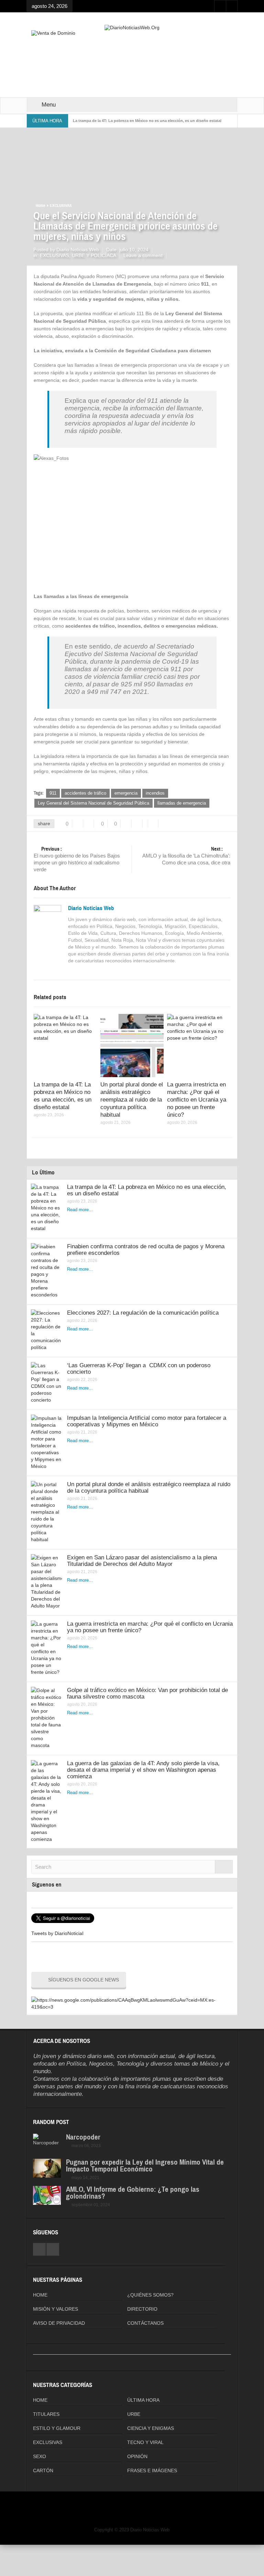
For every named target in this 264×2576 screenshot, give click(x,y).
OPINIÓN (137, 2456)
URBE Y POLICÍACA (94, 255)
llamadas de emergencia (182, 803)
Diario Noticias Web (91, 908)
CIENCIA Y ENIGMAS (151, 2428)
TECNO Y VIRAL (145, 2442)
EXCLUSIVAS (61, 206)
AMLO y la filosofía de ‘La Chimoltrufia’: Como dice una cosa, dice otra (186, 856)
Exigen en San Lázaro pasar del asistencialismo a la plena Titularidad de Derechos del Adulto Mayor (142, 1561)
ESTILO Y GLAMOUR (57, 2428)
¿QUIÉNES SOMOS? (150, 2295)
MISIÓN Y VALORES (56, 2309)
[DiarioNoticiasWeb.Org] (132, 27)
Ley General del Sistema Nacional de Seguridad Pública (93, 803)
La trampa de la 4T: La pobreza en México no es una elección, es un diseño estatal (147, 121)
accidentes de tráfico (85, 793)
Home (40, 206)
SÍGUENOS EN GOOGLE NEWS (84, 1980)
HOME (40, 2295)
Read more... (80, 1210)
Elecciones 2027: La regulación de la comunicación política (143, 1313)
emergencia (126, 793)
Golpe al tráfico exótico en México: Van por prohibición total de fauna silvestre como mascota (147, 1693)
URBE (134, 2414)
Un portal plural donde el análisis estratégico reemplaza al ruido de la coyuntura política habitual (132, 1100)
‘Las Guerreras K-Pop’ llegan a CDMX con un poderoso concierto (139, 1369)
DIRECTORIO (142, 2309)
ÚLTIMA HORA (143, 2400)
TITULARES (46, 2414)
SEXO (40, 2456)
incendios (155, 793)
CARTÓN (43, 2470)
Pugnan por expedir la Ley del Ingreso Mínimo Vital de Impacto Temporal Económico (145, 2166)
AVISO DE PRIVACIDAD (59, 2323)
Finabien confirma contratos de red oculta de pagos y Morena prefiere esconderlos (146, 1250)
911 (53, 793)
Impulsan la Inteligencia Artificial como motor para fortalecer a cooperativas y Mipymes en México (147, 1421)
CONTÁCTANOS (145, 2323)
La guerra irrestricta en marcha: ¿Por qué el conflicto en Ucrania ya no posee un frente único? (197, 1100)
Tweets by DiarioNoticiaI (57, 1933)
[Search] (224, 1867)
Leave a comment (143, 255)
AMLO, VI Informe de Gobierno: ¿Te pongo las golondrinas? (133, 2193)
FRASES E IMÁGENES (152, 2470)
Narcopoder (83, 2137)
